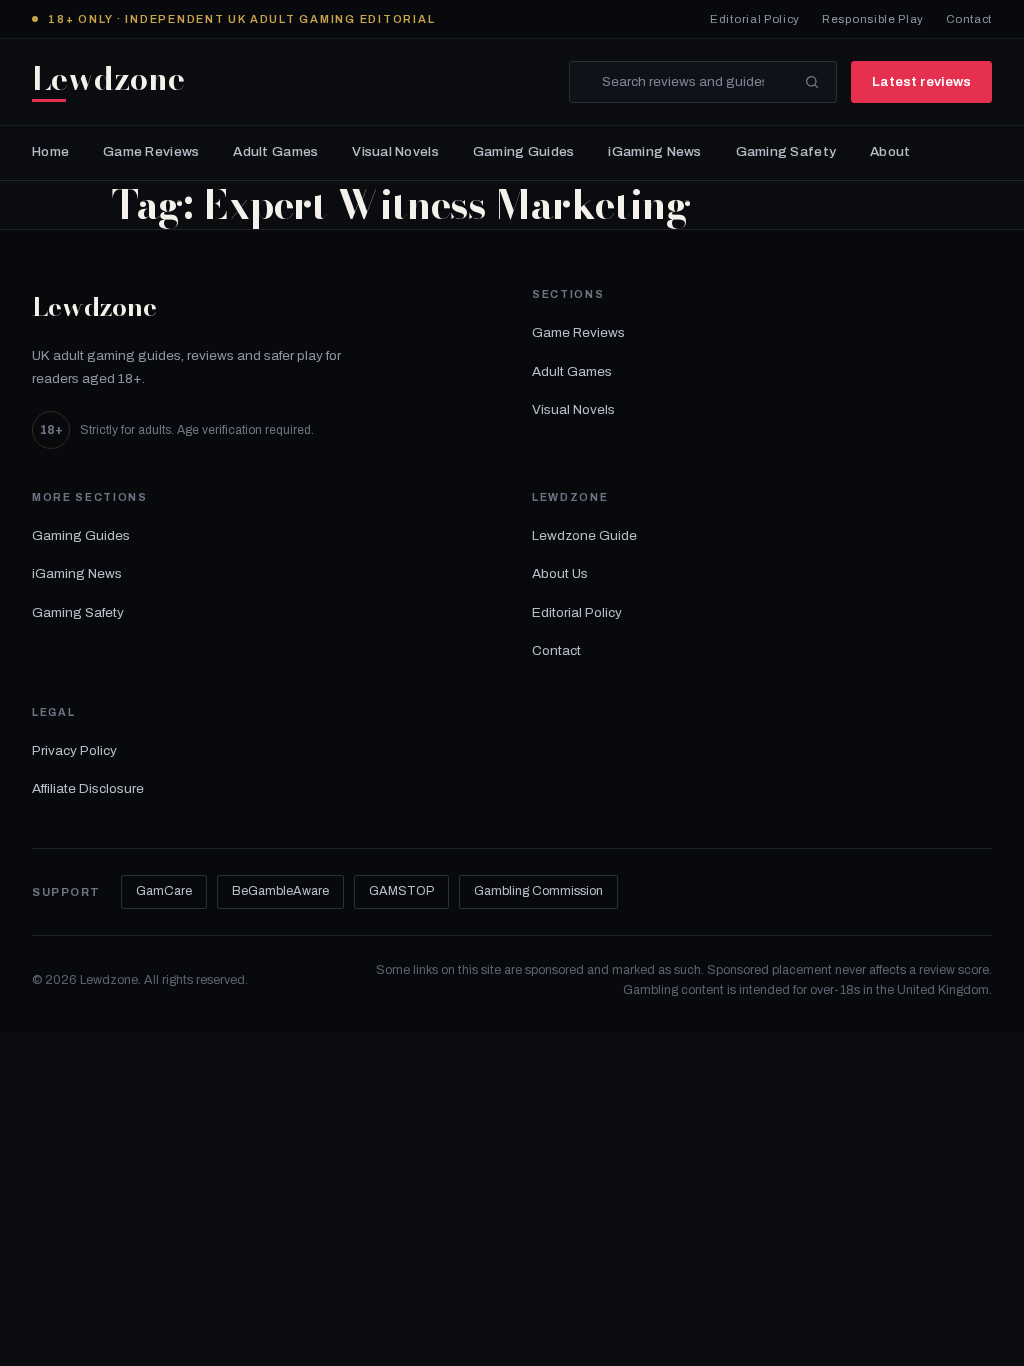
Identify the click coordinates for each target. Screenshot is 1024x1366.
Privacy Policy (74, 750)
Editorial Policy (755, 19)
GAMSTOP (401, 891)
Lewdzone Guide (584, 535)
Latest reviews (921, 81)
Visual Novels (395, 151)
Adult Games (275, 151)
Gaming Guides (524, 151)
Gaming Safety (786, 151)
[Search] (812, 82)
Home (50, 151)
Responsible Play (873, 19)
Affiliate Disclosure (88, 788)
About (890, 151)
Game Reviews (151, 151)
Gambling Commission (538, 891)
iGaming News (654, 151)
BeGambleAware (280, 891)
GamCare (164, 891)
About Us (560, 573)
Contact (969, 19)
